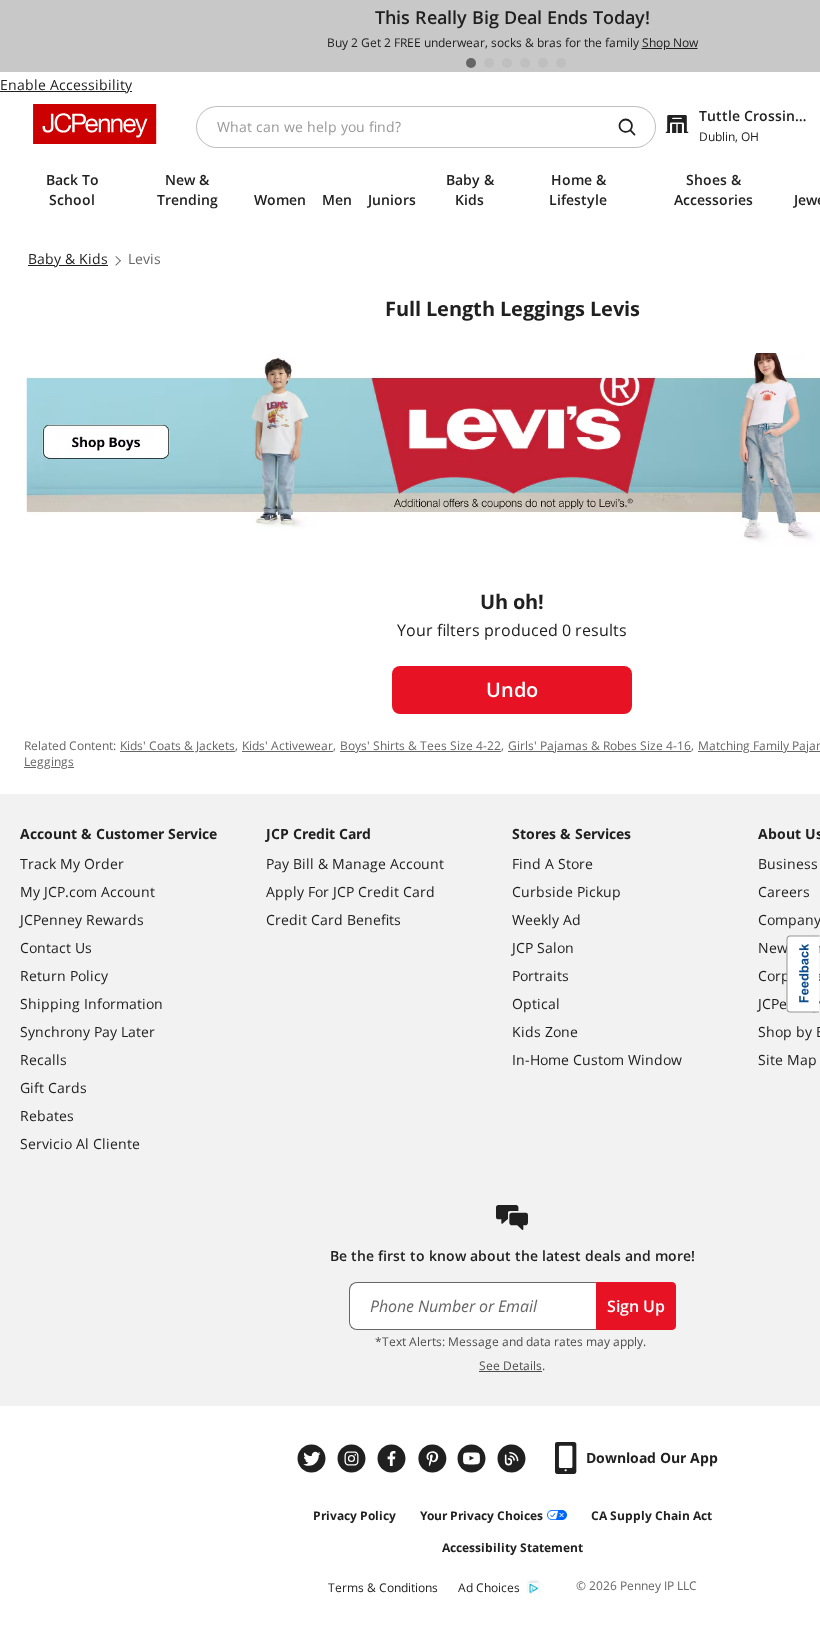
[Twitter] (314, 1458)
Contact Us (56, 947)
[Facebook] (394, 1458)
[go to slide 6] (561, 63)
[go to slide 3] (507, 63)
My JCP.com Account (87, 891)
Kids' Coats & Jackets (177, 745)
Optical (536, 1003)
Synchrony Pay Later (87, 1031)
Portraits (540, 975)
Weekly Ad (546, 919)
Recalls (43, 1059)
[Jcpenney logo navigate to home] (94, 124)
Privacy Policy (354, 1515)
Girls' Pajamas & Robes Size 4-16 (599, 745)
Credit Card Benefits (333, 919)
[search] (635, 127)
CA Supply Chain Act (651, 1515)
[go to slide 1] (471, 63)
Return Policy (64, 975)
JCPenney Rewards (82, 919)
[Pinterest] (434, 1458)
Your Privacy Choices (481, 1515)
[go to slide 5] (543, 63)
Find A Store (552, 863)
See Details (510, 1365)
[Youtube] (474, 1458)
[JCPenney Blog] (514, 1458)
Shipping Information (91, 1003)
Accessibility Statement (512, 1547)
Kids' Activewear (287, 745)
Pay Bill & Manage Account (355, 863)
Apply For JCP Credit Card (350, 891)
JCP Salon (543, 947)
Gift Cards (53, 1087)
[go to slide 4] (525, 63)
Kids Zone (545, 1031)
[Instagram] (354, 1458)
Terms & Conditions (383, 1587)
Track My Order (72, 863)
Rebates (47, 1115)
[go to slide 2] (489, 63)
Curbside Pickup (566, 891)
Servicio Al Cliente (80, 1143)
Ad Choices (489, 1587)
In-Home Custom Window (597, 1059)
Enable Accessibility (66, 84)
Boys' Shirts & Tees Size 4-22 (420, 745)
